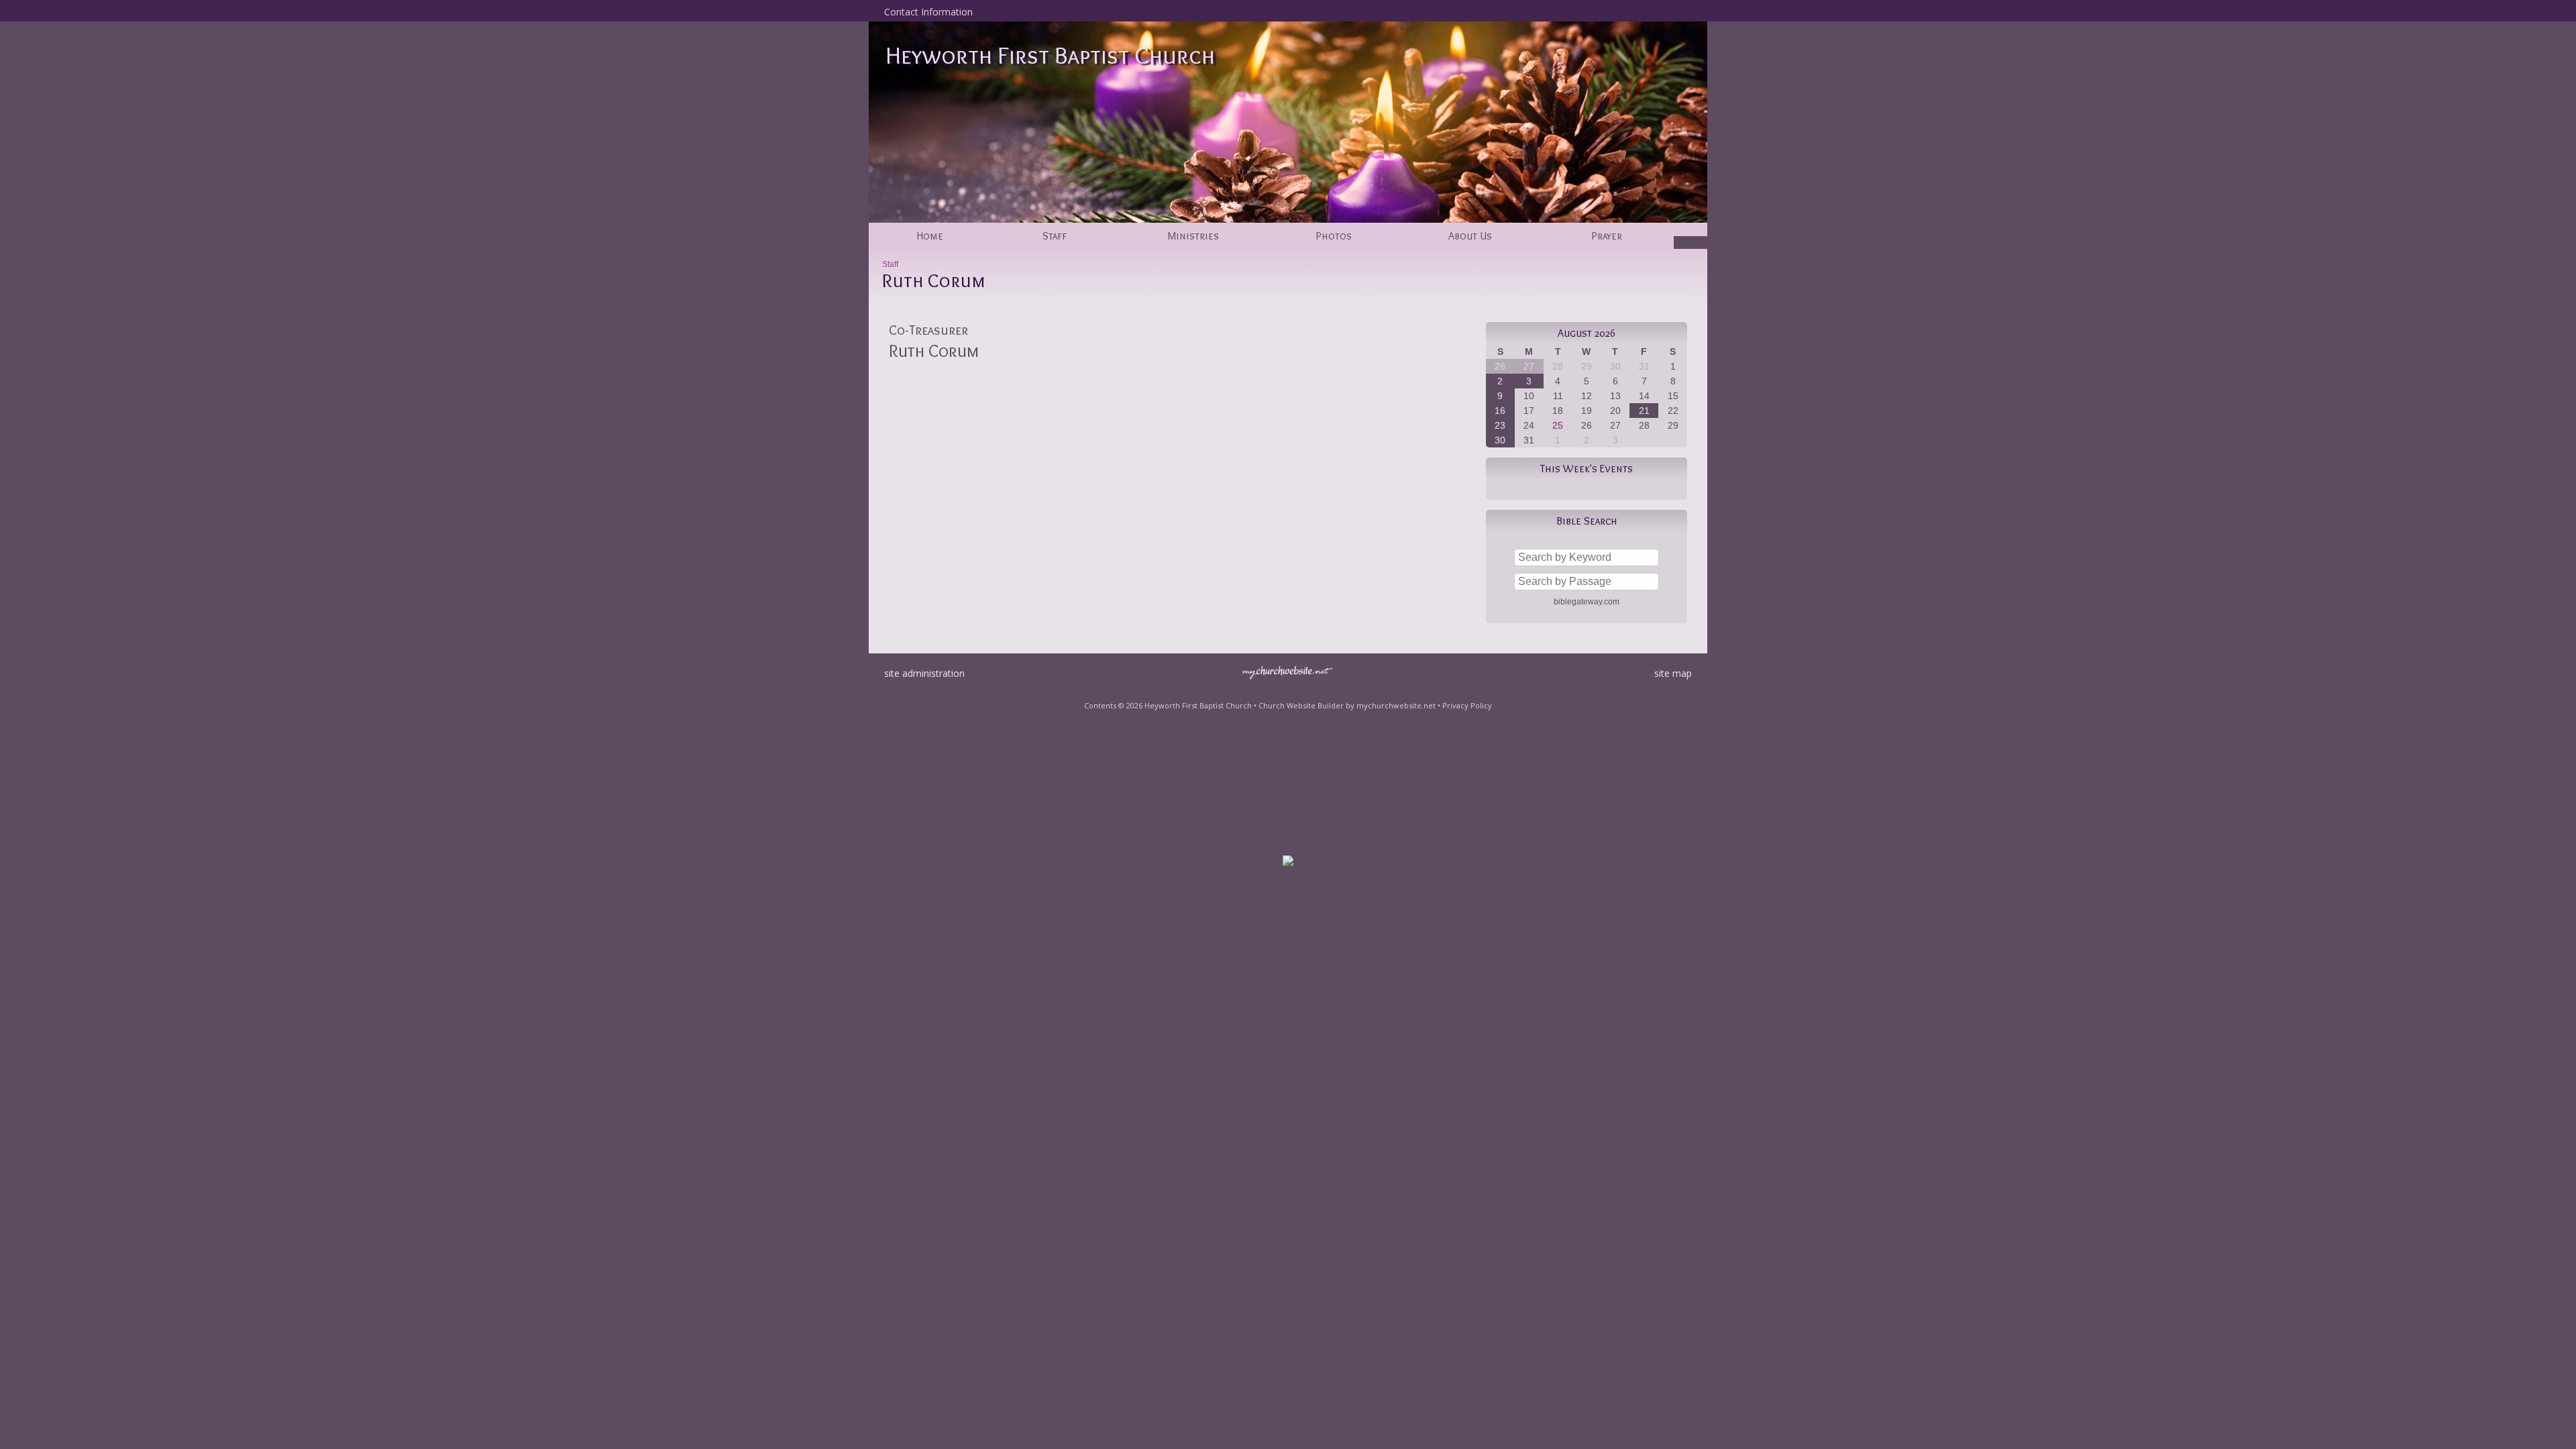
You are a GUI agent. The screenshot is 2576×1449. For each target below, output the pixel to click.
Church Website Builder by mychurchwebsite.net (1347, 705)
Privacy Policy (1467, 705)
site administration (924, 673)
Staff (890, 264)
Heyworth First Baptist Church (1050, 55)
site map (1673, 673)
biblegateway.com (1587, 602)
